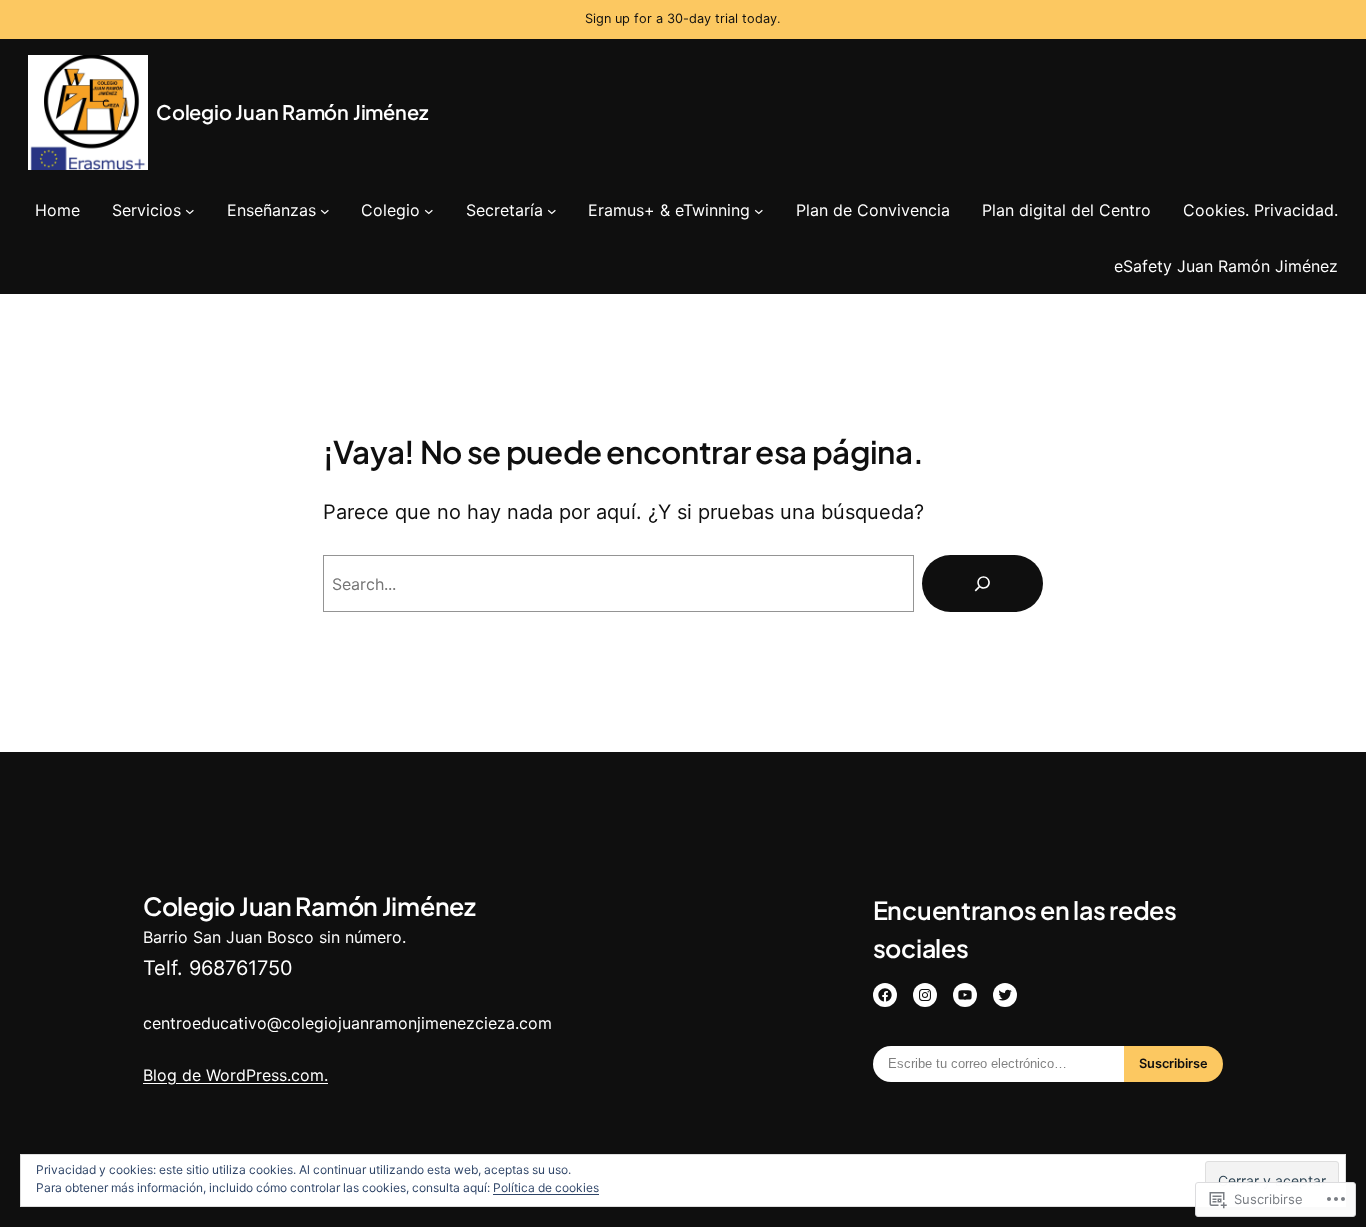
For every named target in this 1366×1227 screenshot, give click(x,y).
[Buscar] (982, 583)
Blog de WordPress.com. (235, 1075)
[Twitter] (1005, 995)
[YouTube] (965, 995)
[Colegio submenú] (429, 210)
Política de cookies (546, 1187)
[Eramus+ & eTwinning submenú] (759, 210)
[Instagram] (925, 995)
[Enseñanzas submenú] (325, 210)
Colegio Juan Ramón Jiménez (291, 111)
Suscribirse (1173, 1063)
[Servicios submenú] (190, 210)
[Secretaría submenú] (552, 210)
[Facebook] (885, 995)
